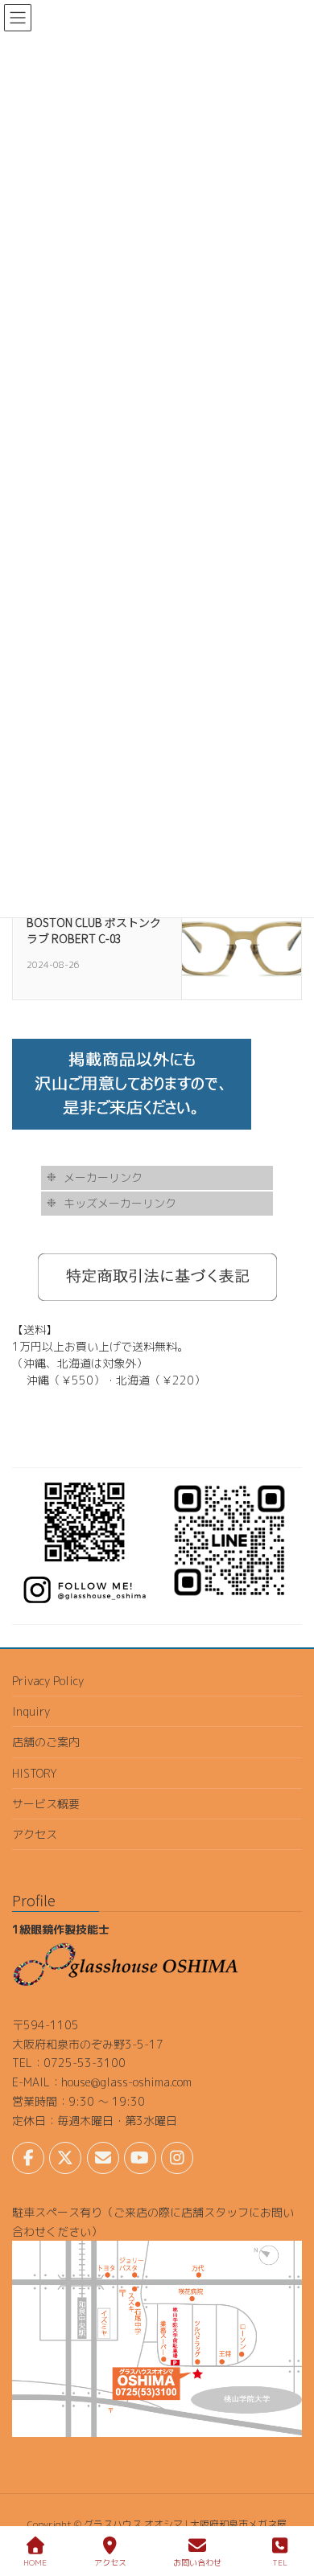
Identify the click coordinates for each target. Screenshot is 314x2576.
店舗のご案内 (46, 1742)
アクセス (35, 1834)
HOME (35, 2562)
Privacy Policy (48, 1681)
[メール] (103, 2158)
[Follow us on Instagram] (177, 2158)
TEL (280, 2562)
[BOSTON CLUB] (242, 938)
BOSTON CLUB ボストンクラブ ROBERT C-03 (94, 930)
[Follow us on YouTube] (140, 2158)
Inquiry (31, 1711)
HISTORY (35, 1773)
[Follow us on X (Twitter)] (65, 2158)
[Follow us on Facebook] (28, 2158)
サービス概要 (46, 1804)
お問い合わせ (197, 2562)
